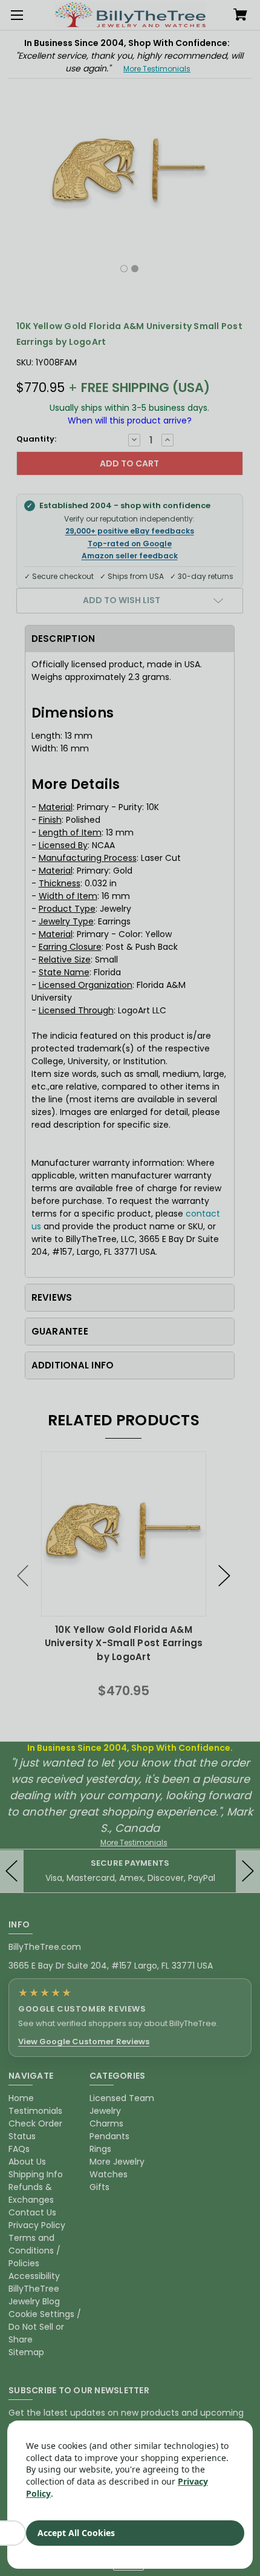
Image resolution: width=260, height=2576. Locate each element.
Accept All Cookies (76, 2533)
